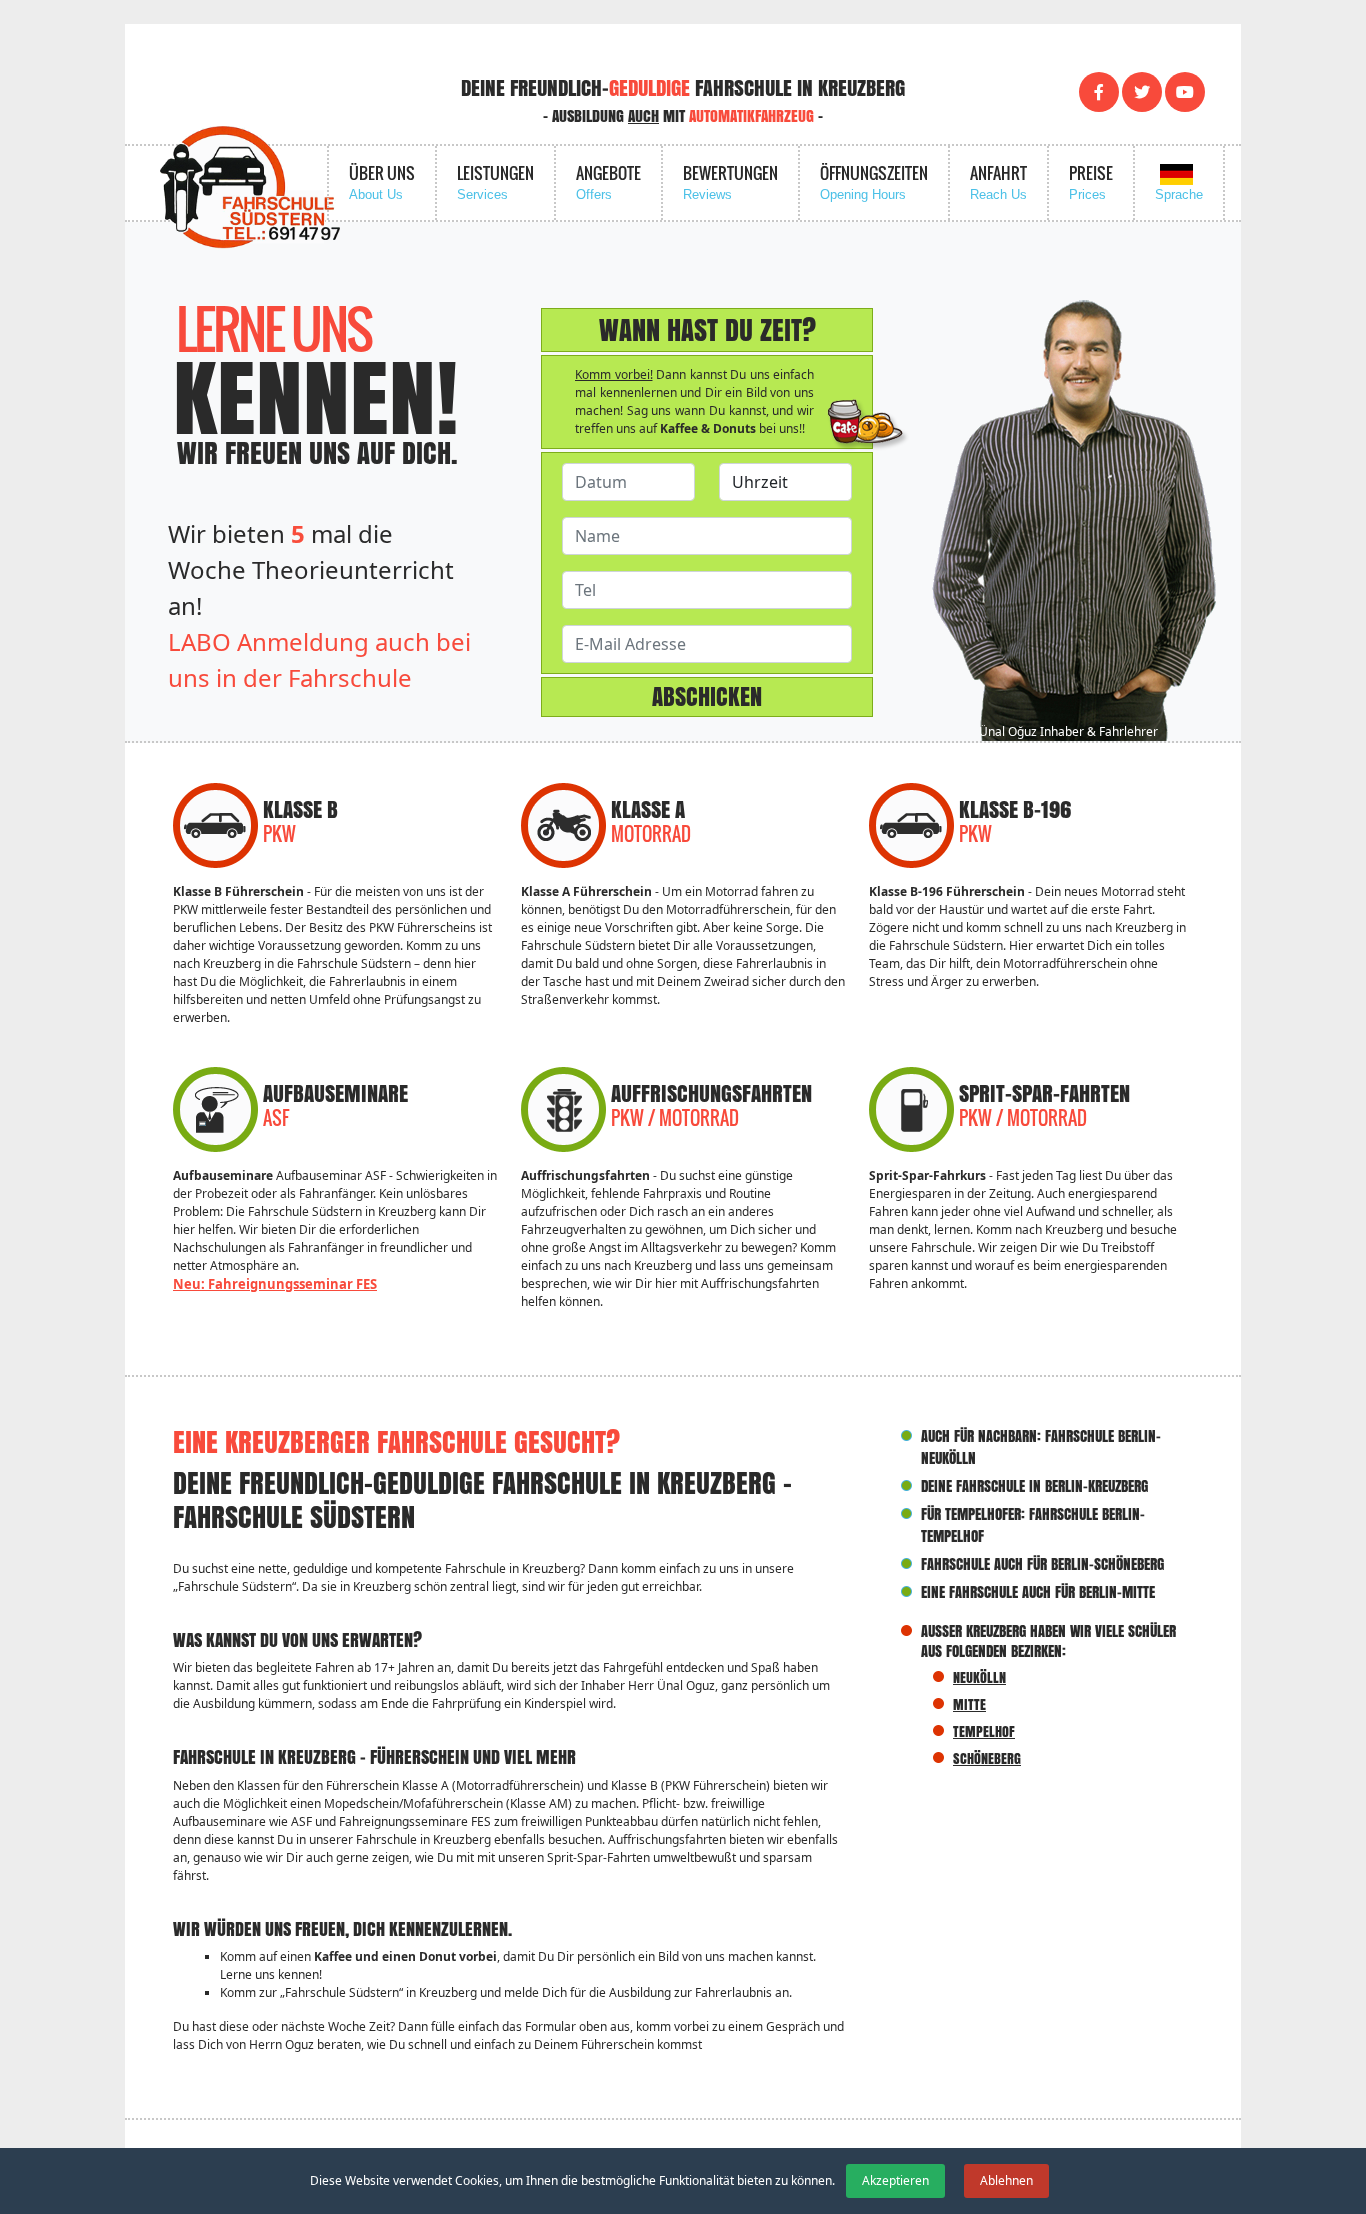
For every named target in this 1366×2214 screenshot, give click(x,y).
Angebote (608, 181)
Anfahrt (998, 181)
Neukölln (979, 1677)
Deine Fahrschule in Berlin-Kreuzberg (1034, 1486)
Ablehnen (1006, 2180)
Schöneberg (987, 1758)
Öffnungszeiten (874, 181)
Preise (1091, 181)
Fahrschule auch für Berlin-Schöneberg (1042, 1564)
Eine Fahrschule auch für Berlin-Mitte (1038, 1592)
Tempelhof (984, 1731)
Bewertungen (730, 181)
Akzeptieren (895, 2180)
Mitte (969, 1704)
